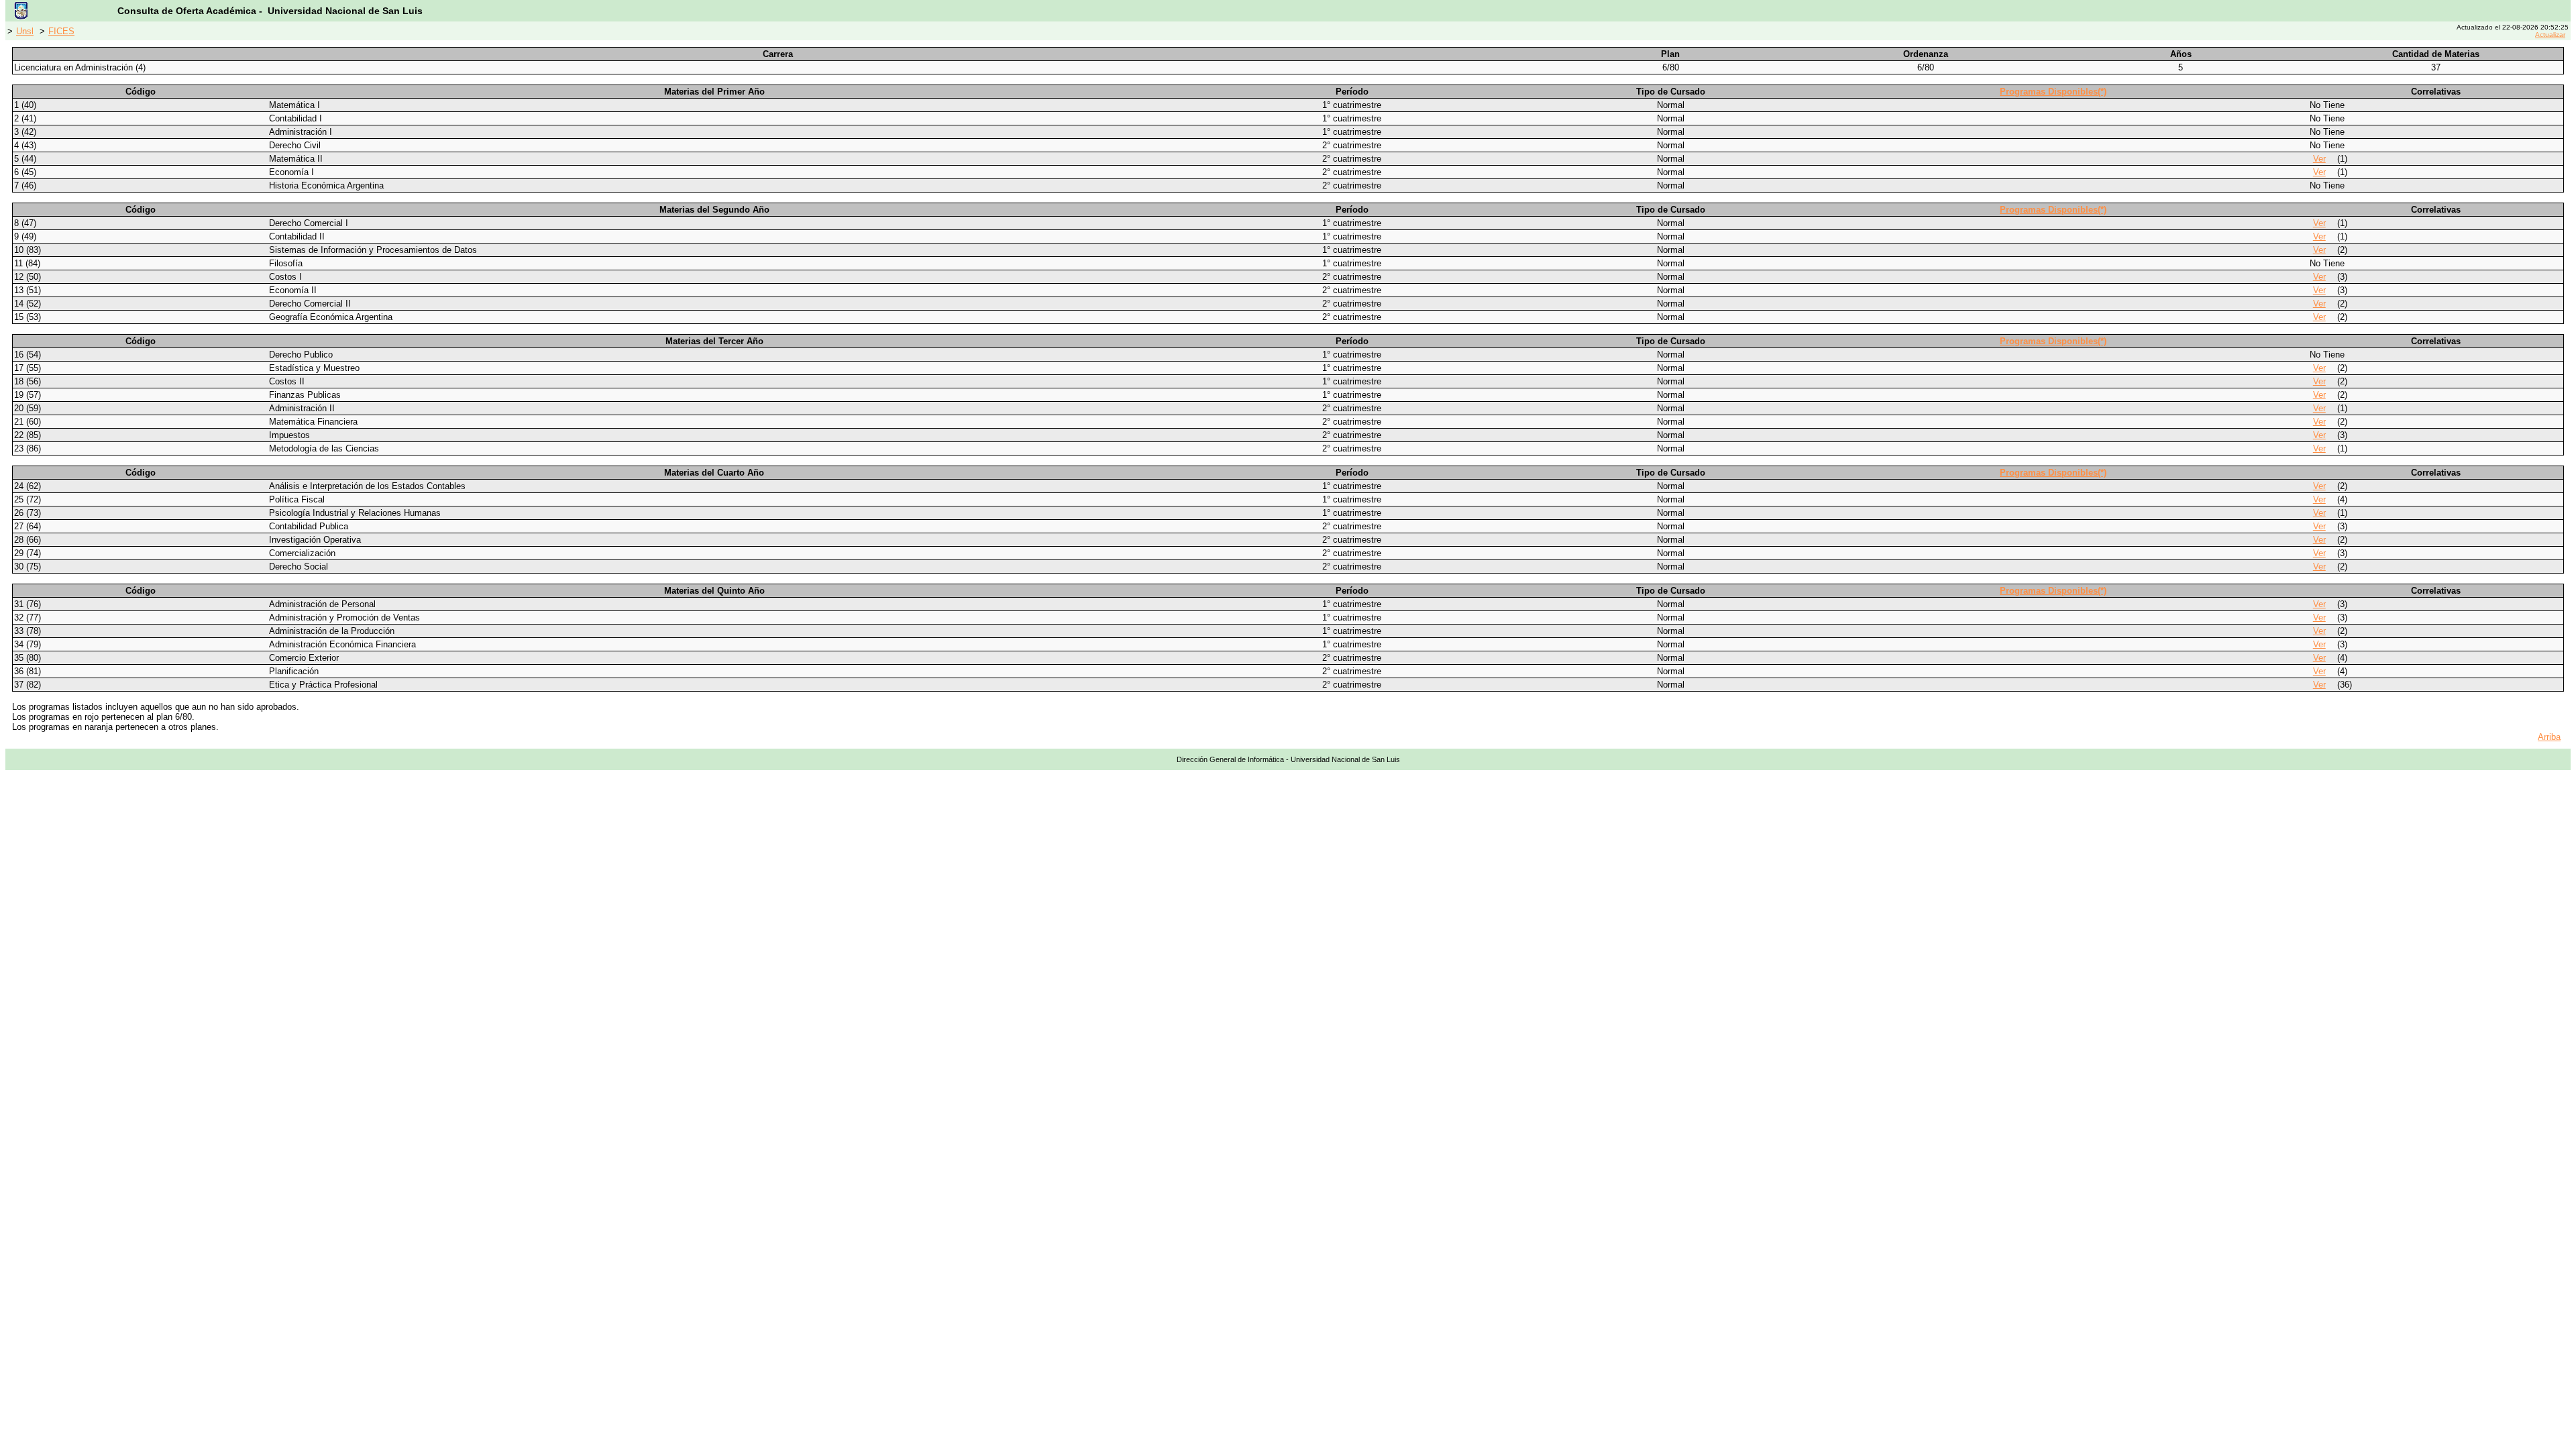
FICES (61, 31)
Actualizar (2550, 35)
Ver (2319, 159)
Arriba (2549, 737)
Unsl (25, 31)
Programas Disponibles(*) (2053, 92)
